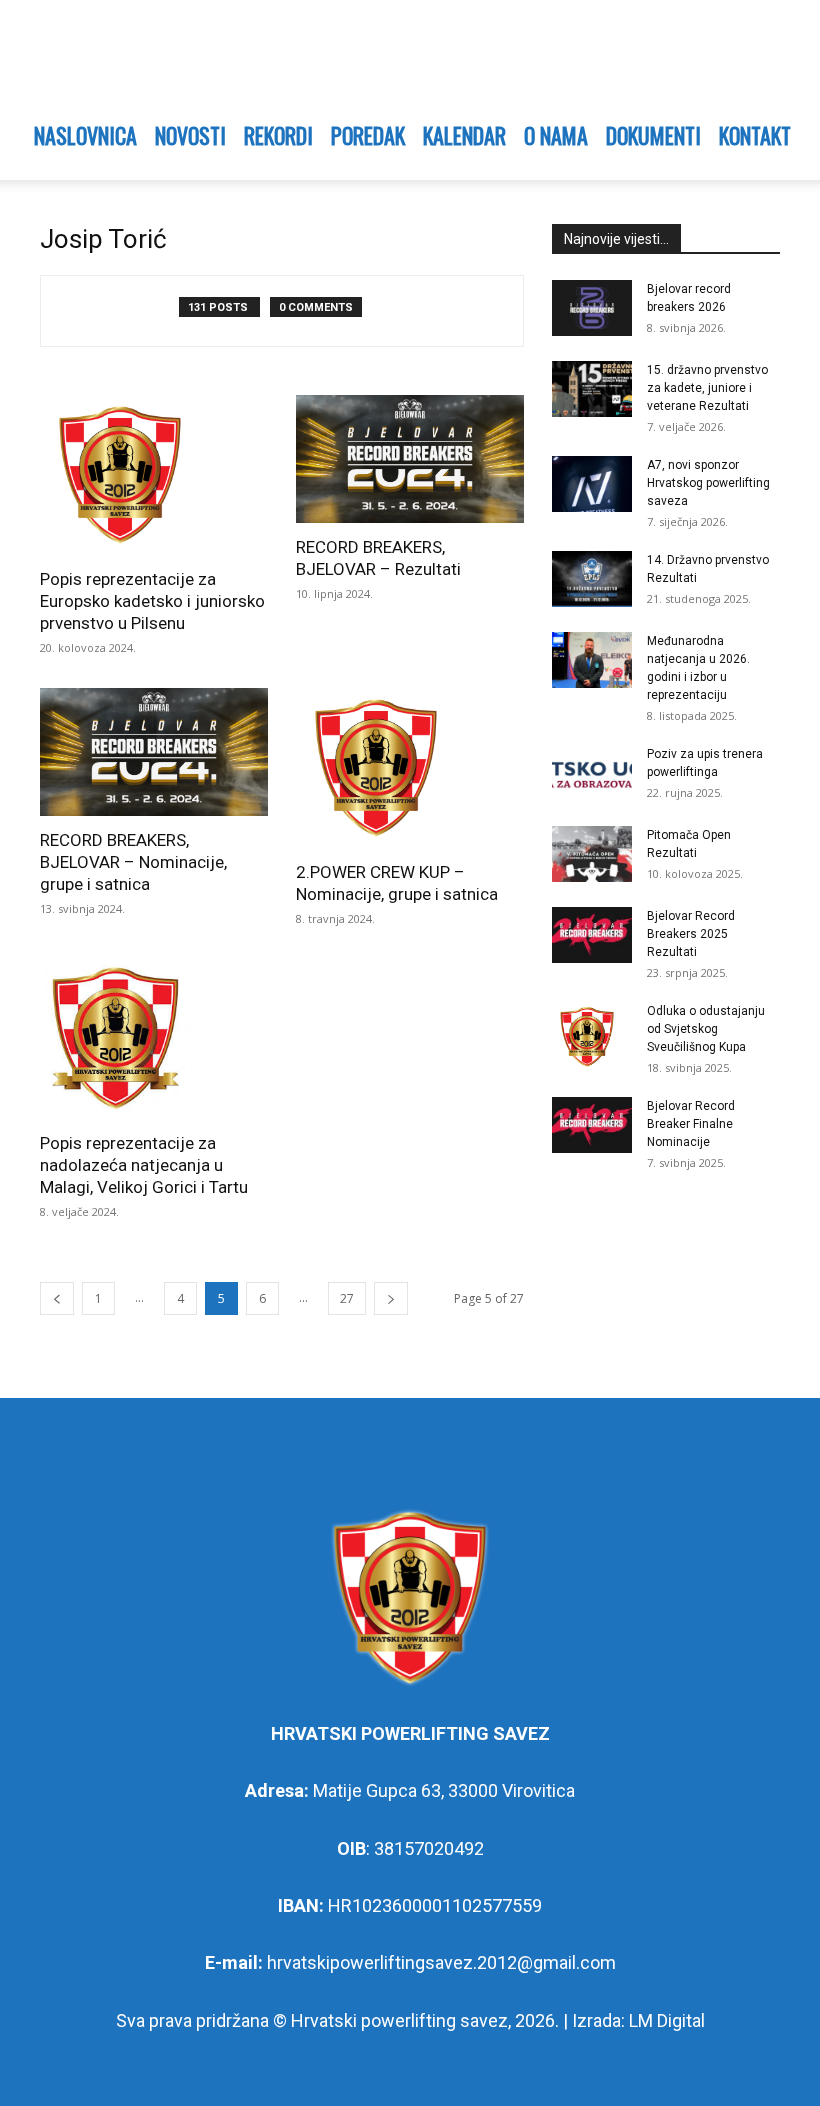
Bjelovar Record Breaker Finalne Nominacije (691, 1124)
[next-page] (391, 1298)
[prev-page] (57, 1298)
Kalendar (464, 135)
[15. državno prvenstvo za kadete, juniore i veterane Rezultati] (592, 389)
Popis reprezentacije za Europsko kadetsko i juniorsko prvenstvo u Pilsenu (152, 601)
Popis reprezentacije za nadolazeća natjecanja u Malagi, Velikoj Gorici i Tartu (144, 1165)
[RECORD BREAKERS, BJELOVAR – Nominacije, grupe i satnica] (154, 752)
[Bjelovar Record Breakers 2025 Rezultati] (592, 935)
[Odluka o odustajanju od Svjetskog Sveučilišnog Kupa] (592, 1037)
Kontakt (755, 135)
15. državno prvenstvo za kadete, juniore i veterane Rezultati (707, 388)
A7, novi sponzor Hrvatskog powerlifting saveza (708, 483)
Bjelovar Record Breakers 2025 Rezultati (691, 934)
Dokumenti (653, 135)
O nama (556, 135)
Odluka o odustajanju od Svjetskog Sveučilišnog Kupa (706, 1029)
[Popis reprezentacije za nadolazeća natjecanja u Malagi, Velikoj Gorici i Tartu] (154, 1039)
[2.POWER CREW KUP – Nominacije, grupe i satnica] (410, 768)
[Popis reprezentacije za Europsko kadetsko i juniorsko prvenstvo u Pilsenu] (154, 475)
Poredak (368, 135)
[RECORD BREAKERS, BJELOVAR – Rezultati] (410, 459)
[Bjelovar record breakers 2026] (592, 308)
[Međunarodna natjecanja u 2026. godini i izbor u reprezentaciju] (592, 660)
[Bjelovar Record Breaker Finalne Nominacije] (592, 1125)
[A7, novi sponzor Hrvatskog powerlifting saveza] (592, 484)
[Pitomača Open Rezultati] (592, 854)
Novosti (190, 135)
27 (347, 1298)
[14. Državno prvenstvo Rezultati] (592, 579)
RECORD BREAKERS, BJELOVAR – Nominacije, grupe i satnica (133, 862)
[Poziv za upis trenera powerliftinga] (592, 773)
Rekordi (278, 135)
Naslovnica (85, 135)
